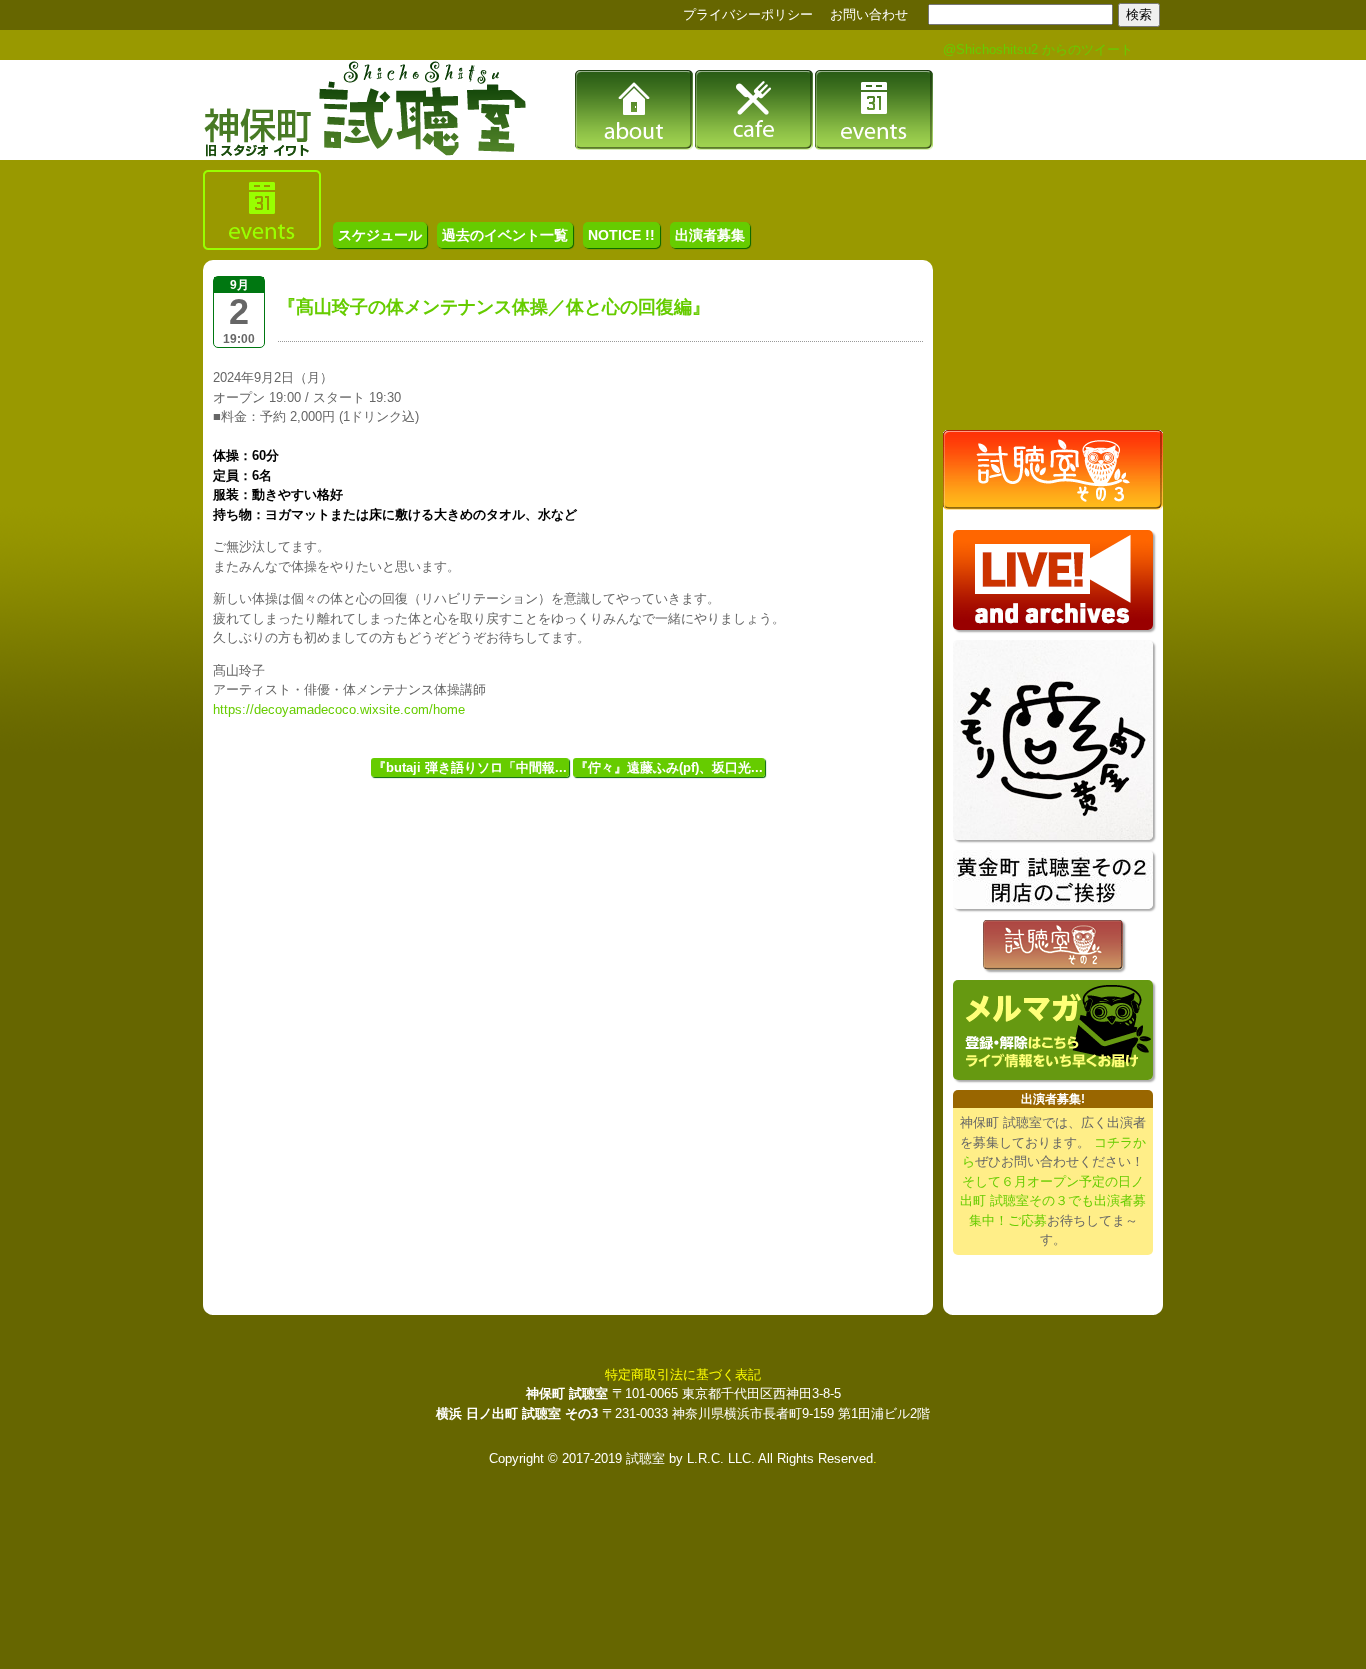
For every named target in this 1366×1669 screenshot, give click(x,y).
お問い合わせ (869, 14)
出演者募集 (710, 235)
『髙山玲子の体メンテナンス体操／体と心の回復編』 (494, 307)
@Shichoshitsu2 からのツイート (1038, 49)
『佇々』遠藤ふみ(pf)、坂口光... (669, 767)
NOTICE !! (621, 235)
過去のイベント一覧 (505, 235)
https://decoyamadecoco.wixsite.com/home (339, 709)
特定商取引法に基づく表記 (683, 1374)
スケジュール (380, 235)
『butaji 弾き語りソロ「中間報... (470, 767)
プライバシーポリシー (748, 14)
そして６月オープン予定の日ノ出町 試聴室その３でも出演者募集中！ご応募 (1053, 1201)
